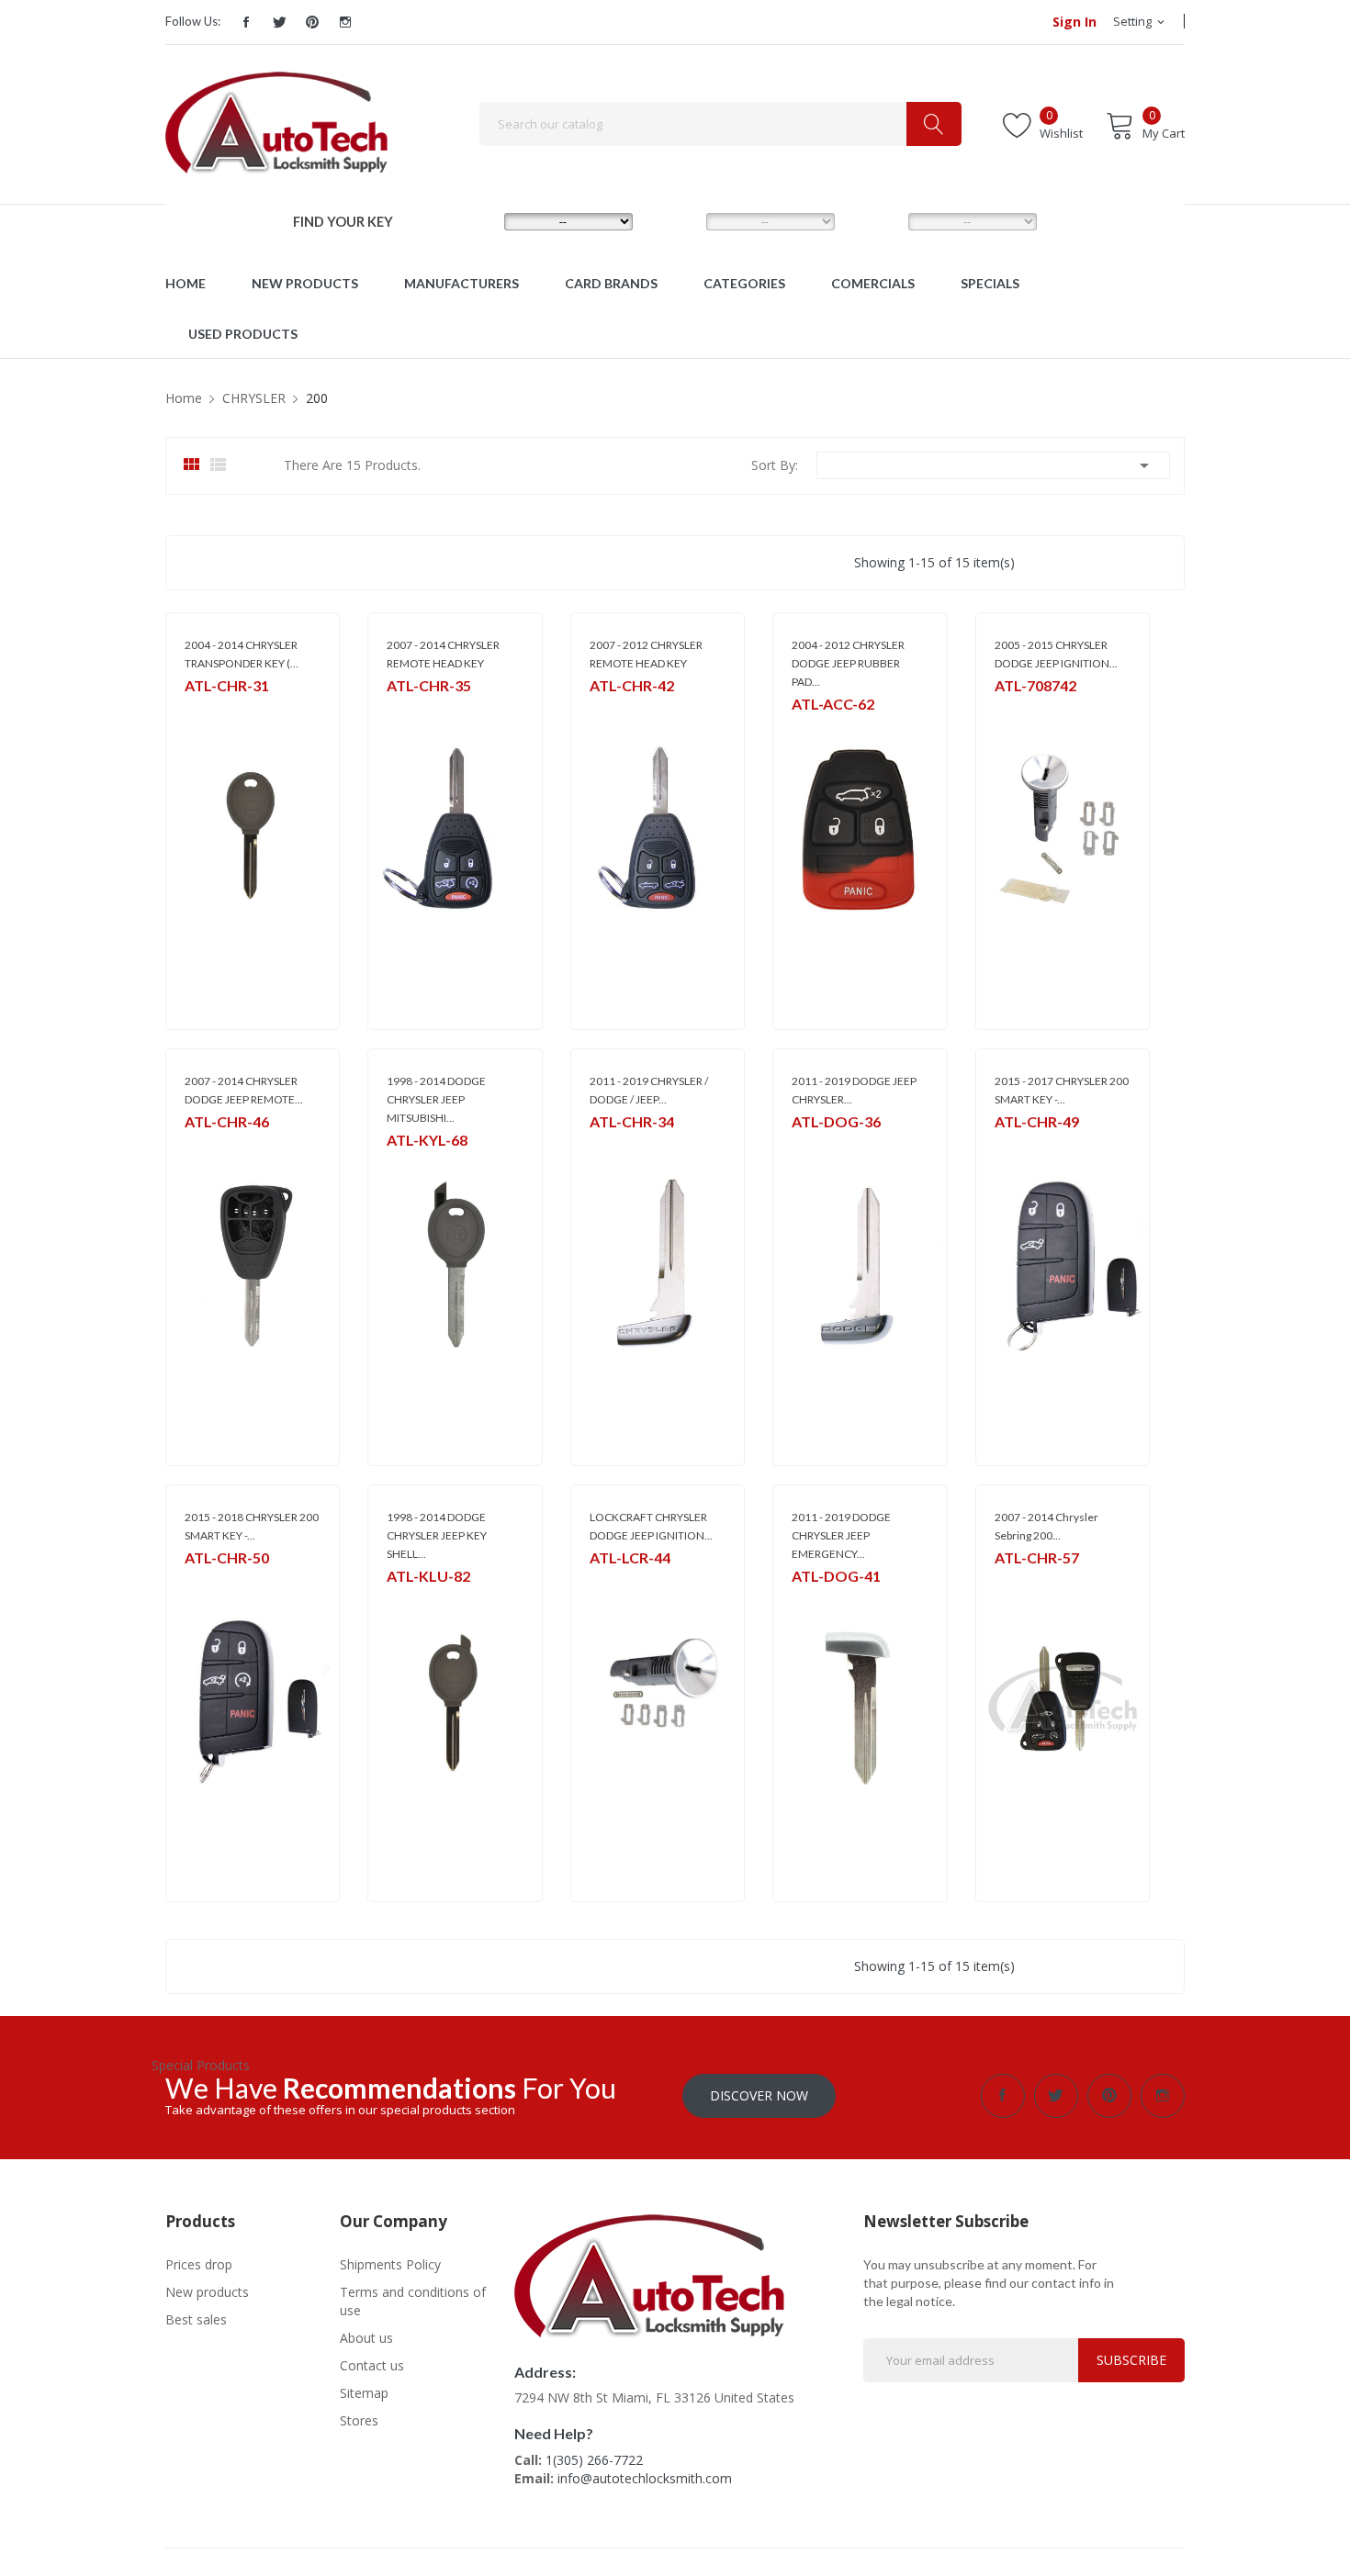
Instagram (345, 22)
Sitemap (364, 2393)
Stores (359, 2420)
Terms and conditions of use (413, 2301)
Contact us (372, 2365)
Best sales (196, 2319)
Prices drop (199, 2264)
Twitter (279, 22)
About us (366, 2338)
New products (207, 2292)
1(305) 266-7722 (594, 2460)
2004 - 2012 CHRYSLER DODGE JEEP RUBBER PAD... (848, 663)
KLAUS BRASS (421, 1600)
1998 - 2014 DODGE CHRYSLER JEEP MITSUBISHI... (436, 1099)
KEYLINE (407, 1164)
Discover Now (759, 2095)
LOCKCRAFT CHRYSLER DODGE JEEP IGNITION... (651, 1526)
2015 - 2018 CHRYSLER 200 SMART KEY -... (252, 1526)
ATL (194, 709)
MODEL (680, 220)
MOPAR (406, 709)
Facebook (246, 22)
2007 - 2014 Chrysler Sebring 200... (1046, 1526)
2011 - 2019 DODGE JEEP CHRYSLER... (854, 1090)
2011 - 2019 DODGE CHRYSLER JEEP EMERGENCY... (841, 1535)
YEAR (875, 220)
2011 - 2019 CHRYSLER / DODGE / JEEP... (649, 1090)
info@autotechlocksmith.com (645, 2478)
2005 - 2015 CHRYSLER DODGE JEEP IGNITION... (1056, 654)
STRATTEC (1020, 709)
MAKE (473, 220)
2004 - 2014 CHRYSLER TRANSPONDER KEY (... (242, 654)
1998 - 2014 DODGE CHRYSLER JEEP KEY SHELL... (437, 1535)
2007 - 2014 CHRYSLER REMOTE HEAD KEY (443, 654)
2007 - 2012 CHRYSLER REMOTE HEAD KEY (646, 654)
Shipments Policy (390, 2264)
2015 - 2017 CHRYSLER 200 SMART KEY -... (1062, 1090)
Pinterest (312, 22)
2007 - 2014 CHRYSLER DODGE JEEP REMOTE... (244, 1090)
